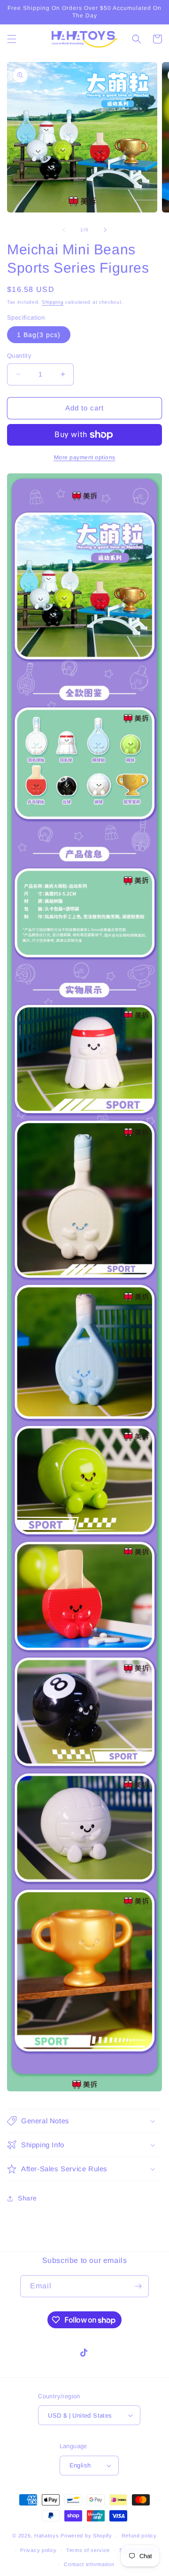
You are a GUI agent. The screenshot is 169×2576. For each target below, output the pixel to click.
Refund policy (139, 2536)
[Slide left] (64, 230)
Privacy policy (38, 2550)
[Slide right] (105, 230)
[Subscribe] (138, 2286)
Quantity (19, 356)
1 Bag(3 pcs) (39, 335)
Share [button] (27, 2198)
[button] (12, 39)
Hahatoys (47, 2536)
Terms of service (88, 2550)
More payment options (85, 457)
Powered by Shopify (86, 2536)
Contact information (89, 2564)
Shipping (53, 302)
